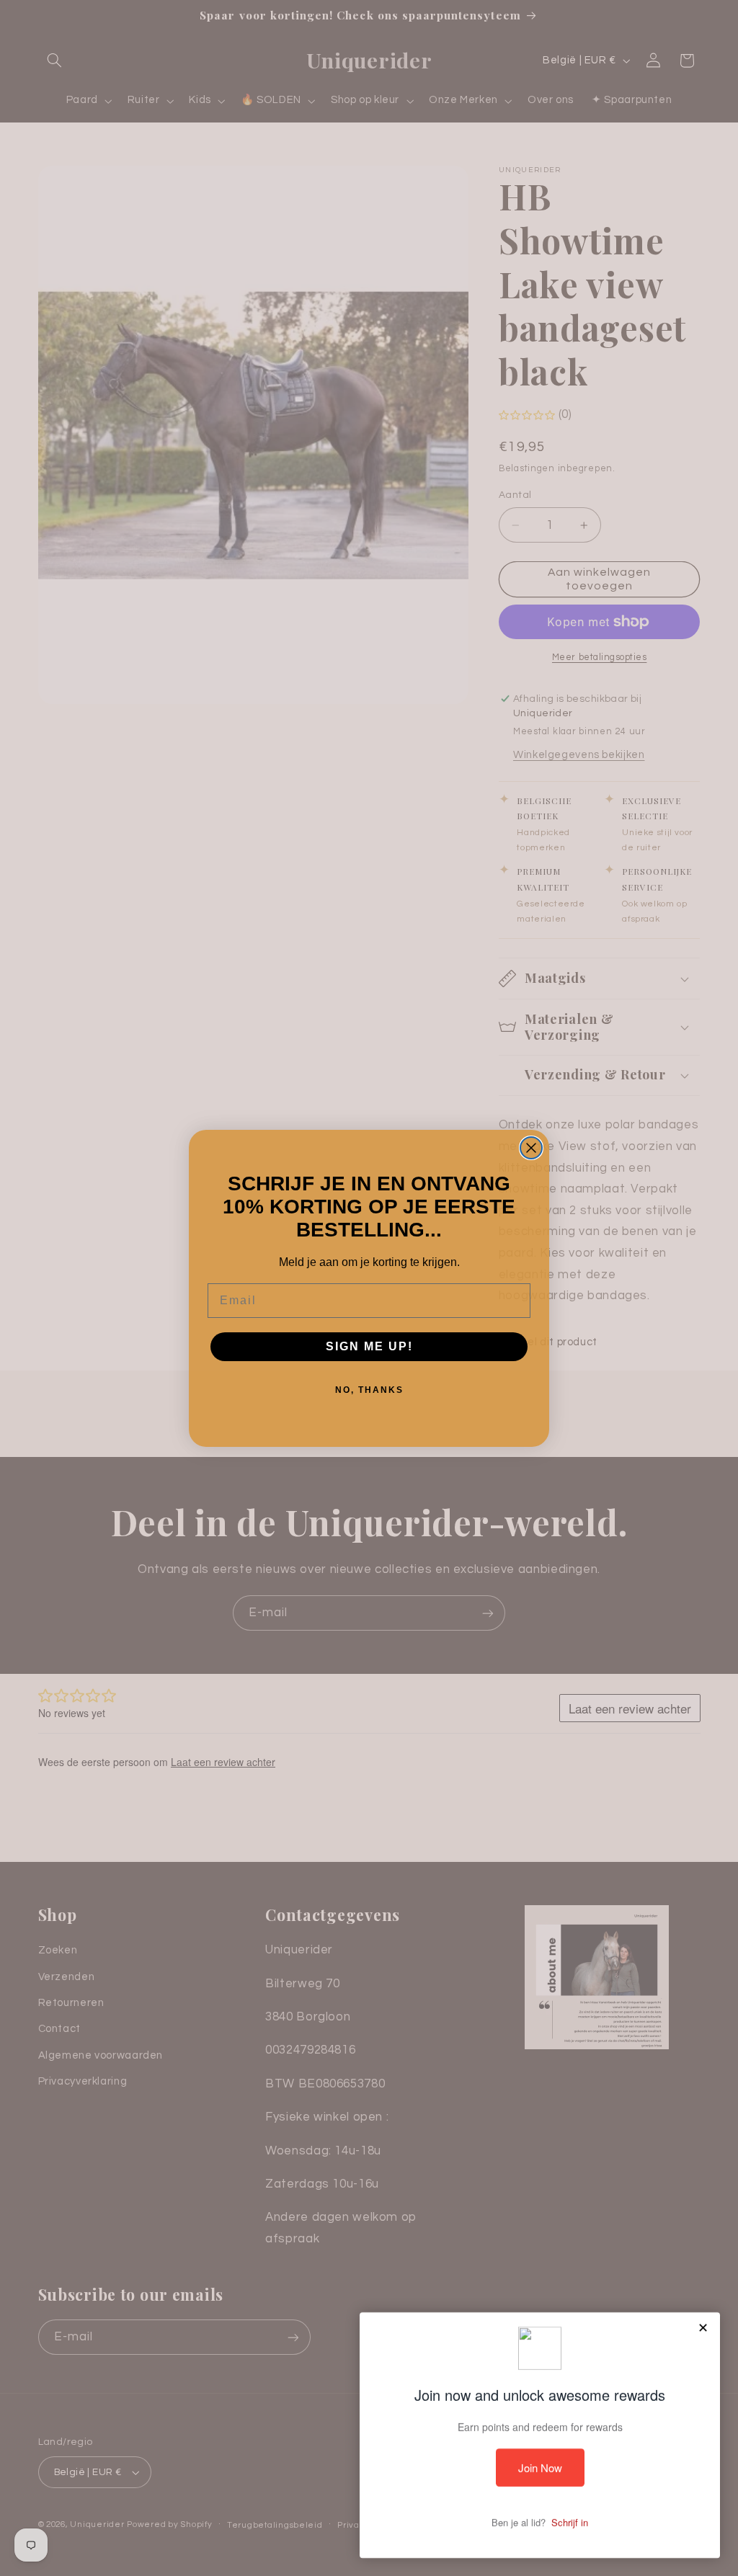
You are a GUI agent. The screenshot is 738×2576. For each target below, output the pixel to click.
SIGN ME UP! (369, 1346)
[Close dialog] (531, 1148)
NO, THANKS (369, 1390)
